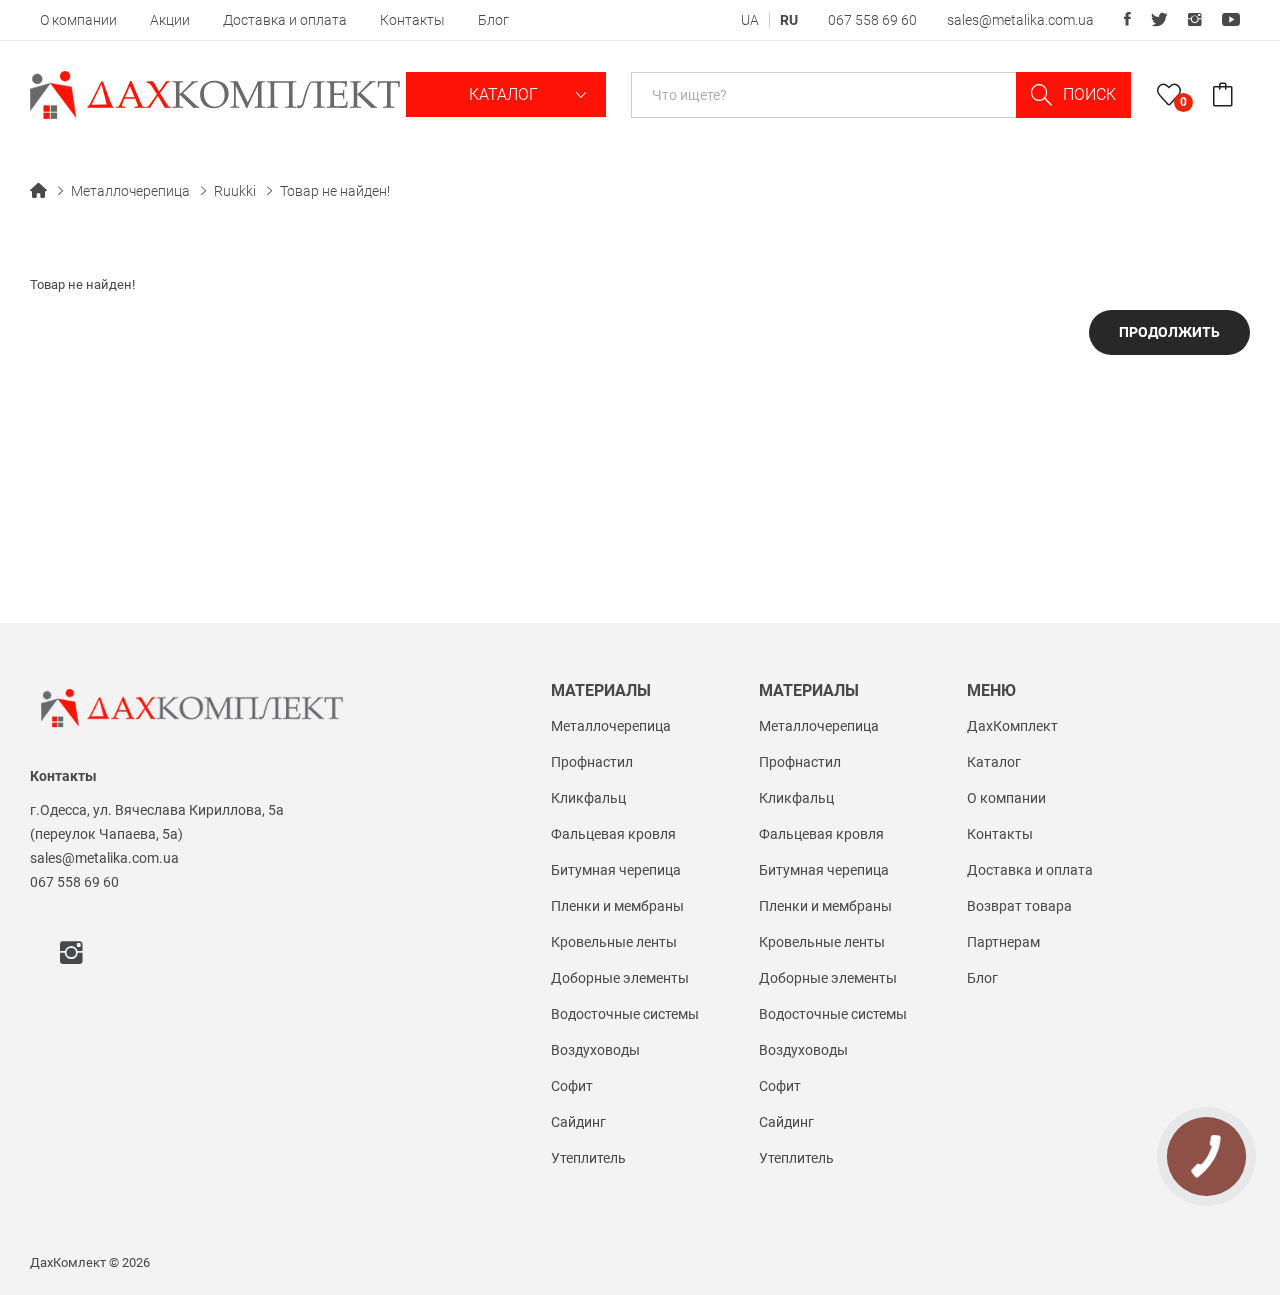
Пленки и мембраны (617, 906)
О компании (78, 20)
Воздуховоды (595, 1050)
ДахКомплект (1012, 726)
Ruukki (235, 191)
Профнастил (592, 762)
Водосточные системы (625, 1014)
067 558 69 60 (872, 20)
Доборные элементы (620, 978)
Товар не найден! (335, 191)
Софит (572, 1086)
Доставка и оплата (285, 20)
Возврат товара (1019, 906)
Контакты (412, 20)
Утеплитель (588, 1158)
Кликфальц (588, 798)
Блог (493, 20)
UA (750, 20)
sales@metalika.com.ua (1020, 20)
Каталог (505, 94)
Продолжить (1169, 332)
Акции (170, 20)
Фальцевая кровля (613, 834)
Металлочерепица (130, 191)
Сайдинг (578, 1122)
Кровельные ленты (614, 942)
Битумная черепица (616, 870)
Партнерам (1003, 942)
